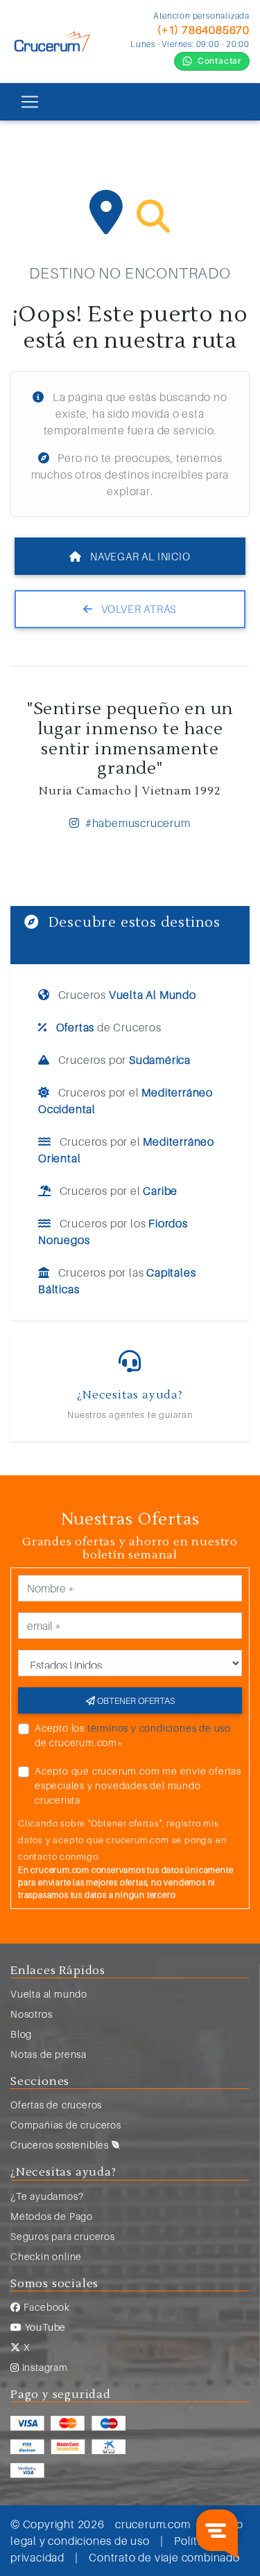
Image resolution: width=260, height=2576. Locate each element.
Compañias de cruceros (66, 2125)
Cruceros (126, 995)
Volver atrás (138, 609)
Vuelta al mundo (49, 1994)
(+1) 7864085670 (203, 30)
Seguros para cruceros (63, 2236)
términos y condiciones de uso (159, 1728)
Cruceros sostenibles (61, 2145)
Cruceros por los (113, 1232)
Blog (21, 2034)
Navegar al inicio (139, 556)
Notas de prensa (49, 2054)
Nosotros (31, 2014)
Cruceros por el (125, 1101)
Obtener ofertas (135, 1700)
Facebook (45, 2307)
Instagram (44, 2367)
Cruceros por (123, 1060)
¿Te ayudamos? (47, 2196)
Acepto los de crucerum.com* (133, 1735)
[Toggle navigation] (30, 102)
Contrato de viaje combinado (164, 2557)
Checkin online (46, 2256)
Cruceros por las (117, 1281)
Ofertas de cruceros (56, 2105)
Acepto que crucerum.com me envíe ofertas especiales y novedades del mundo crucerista (138, 1785)
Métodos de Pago (52, 2216)
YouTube (44, 2327)
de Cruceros (109, 1027)
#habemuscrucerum (136, 823)
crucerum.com (153, 2524)
